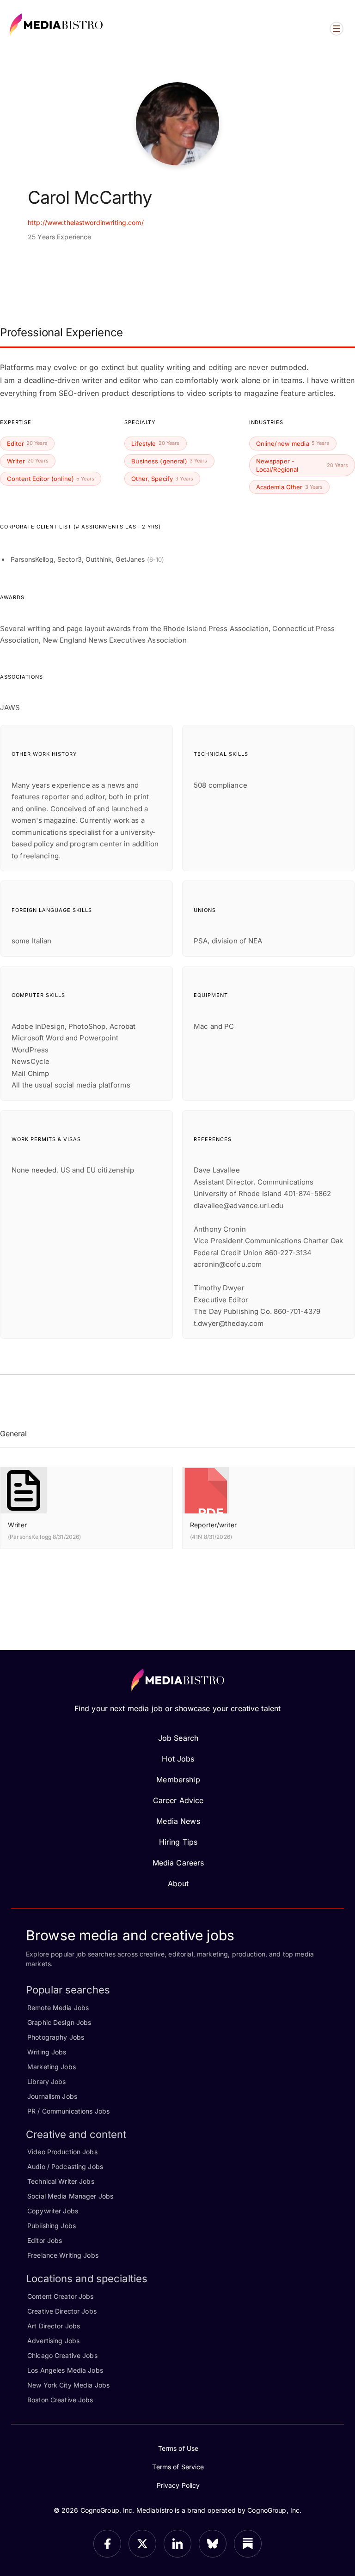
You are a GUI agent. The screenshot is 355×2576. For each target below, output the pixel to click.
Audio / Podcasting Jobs (65, 2166)
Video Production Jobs (62, 2152)
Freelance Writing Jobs (63, 2255)
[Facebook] (107, 2544)
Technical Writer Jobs (61, 2181)
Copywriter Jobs (53, 2211)
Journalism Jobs (52, 2096)
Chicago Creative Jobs (62, 2355)
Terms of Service (178, 2467)
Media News (178, 1821)
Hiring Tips (178, 1842)
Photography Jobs (56, 2037)
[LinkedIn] (177, 2544)
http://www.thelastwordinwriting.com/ (86, 222)
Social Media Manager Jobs (70, 2196)
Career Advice (178, 1800)
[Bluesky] (213, 2544)
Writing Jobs (47, 2052)
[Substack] (248, 2544)
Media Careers (178, 1863)
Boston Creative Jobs (60, 2400)
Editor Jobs (45, 2240)
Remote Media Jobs (58, 2008)
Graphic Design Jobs (59, 2022)
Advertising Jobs (53, 2341)
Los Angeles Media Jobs (65, 2370)
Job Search (178, 1738)
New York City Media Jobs (68, 2385)
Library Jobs (47, 2081)
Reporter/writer (213, 1525)
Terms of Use (178, 2448)
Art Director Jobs (54, 2326)
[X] (142, 2544)
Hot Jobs (178, 1759)
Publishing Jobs (52, 2226)
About (178, 1883)
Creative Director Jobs (62, 2311)
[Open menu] (337, 29)
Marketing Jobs (52, 2067)
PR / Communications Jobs (68, 2111)
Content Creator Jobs (61, 2296)
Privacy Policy (178, 2485)
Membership (178, 1780)
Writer (17, 1525)
